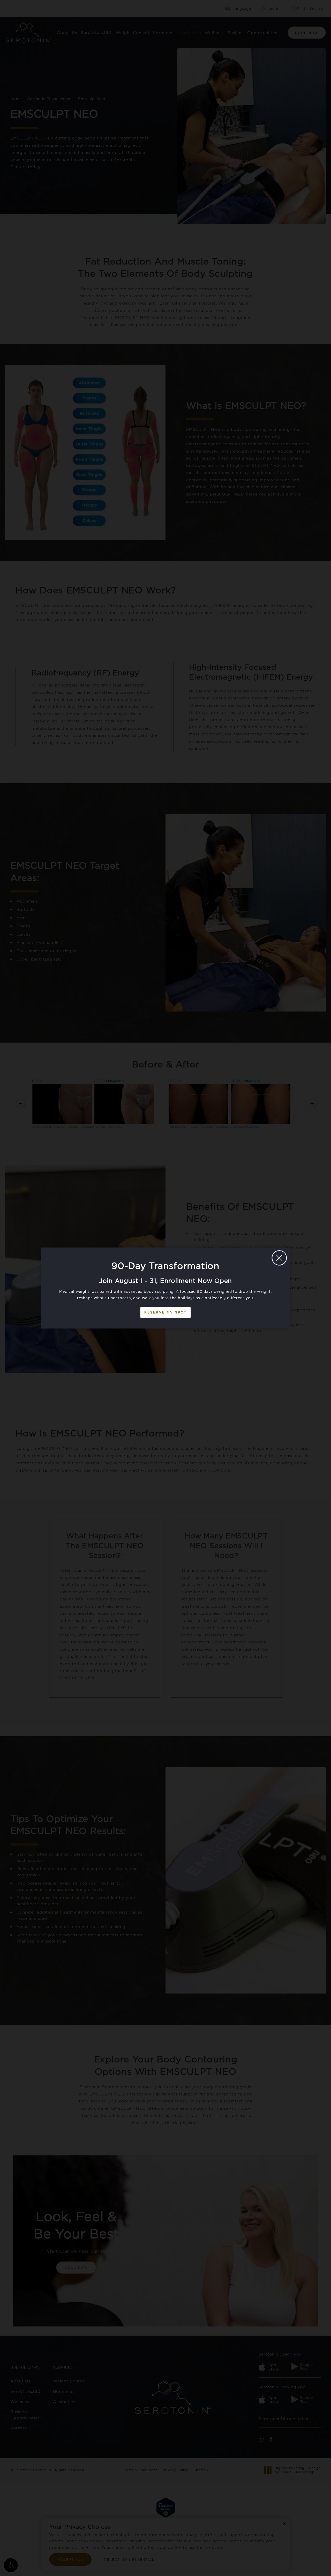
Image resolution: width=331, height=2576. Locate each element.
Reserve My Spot (165, 1312)
